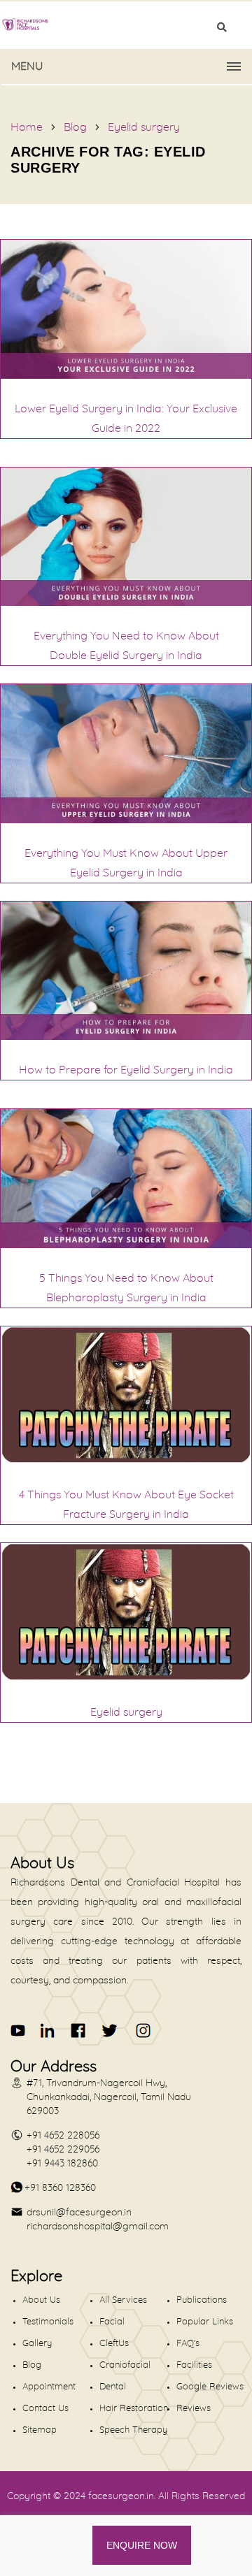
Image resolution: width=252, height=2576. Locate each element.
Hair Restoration (134, 2409)
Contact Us (45, 2409)
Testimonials (48, 2322)
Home (27, 127)
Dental (113, 2387)
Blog (75, 127)
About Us (41, 2300)
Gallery (37, 2344)
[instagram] (141, 2031)
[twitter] (109, 2031)
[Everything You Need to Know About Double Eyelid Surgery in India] (126, 602)
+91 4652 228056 (63, 2136)
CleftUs (114, 2344)
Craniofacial (125, 2365)
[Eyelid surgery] (126, 1679)
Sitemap (40, 2430)
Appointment (49, 2387)
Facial (112, 2322)
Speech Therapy (133, 2430)
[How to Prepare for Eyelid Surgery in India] (126, 1036)
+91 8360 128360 (60, 2188)
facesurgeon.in (121, 2496)
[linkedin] (49, 2031)
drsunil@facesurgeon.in (79, 2213)
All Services (123, 2300)
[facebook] (79, 2031)
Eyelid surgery (144, 127)
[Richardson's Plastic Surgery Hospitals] (126, 24)
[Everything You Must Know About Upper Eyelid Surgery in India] (126, 820)
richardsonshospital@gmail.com (98, 2227)
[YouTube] (19, 2031)
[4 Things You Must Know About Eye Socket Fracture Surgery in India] (126, 1461)
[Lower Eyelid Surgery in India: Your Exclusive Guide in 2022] (126, 375)
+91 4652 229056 (63, 2150)
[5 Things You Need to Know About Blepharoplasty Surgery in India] (126, 1245)
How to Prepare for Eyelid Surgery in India (126, 1070)
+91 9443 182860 (62, 2164)
